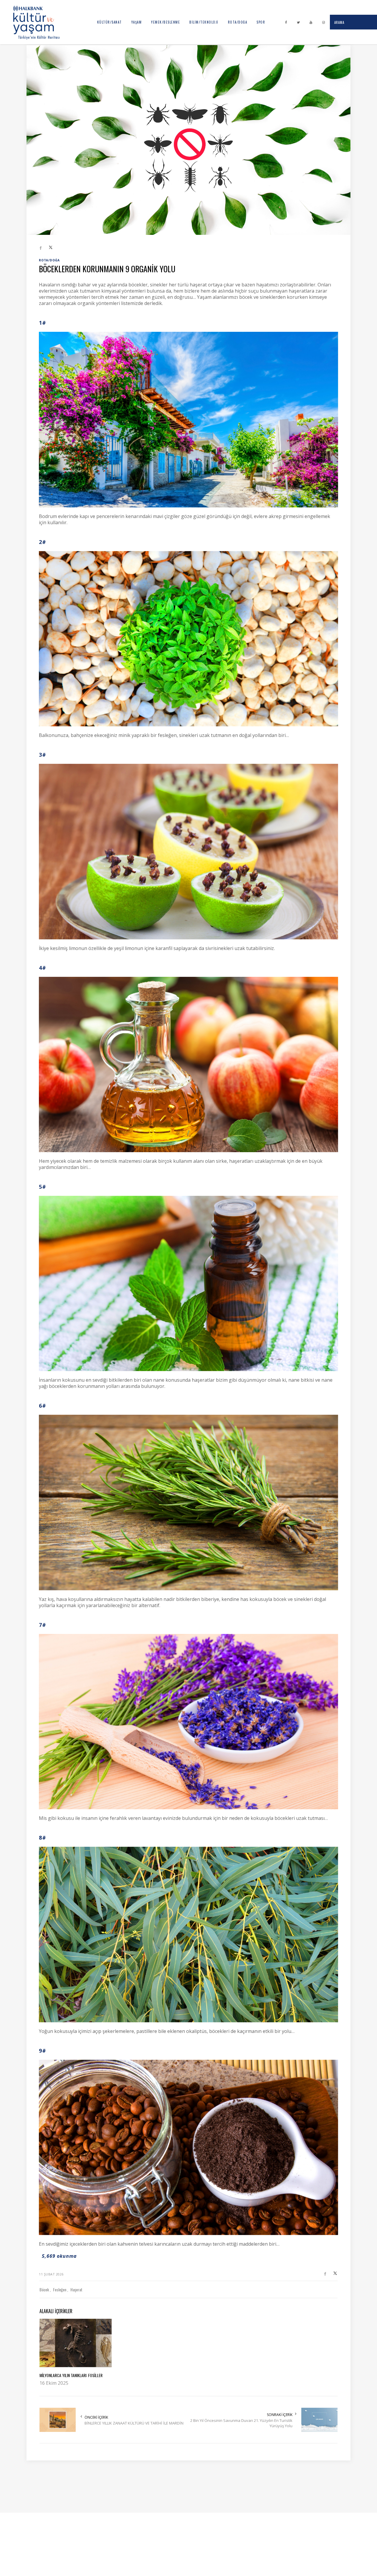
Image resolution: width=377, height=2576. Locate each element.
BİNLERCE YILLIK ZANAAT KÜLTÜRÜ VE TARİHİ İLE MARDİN (134, 2423)
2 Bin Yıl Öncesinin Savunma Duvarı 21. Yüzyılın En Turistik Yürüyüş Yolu (241, 2423)
